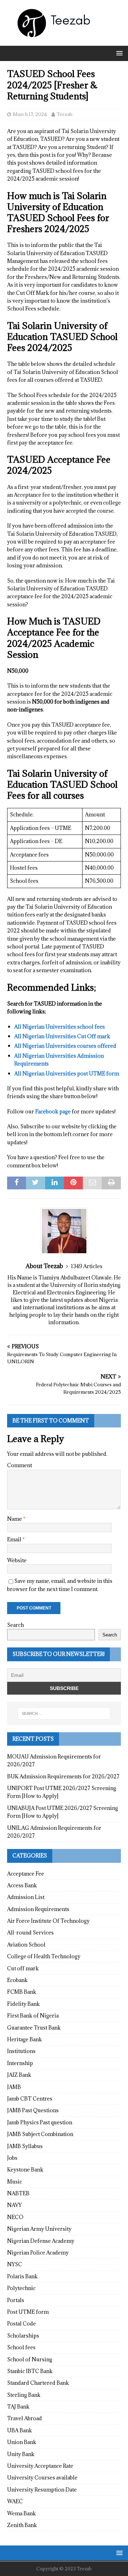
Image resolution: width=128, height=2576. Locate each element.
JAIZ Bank (19, 2075)
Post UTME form (28, 2312)
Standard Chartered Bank (38, 2383)
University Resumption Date (42, 2490)
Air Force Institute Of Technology (48, 1921)
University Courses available (42, 2478)
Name (15, 1519)
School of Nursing (30, 2359)
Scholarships (23, 2336)
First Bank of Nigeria (33, 2016)
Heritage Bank (25, 2039)
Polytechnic (21, 2288)
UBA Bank (20, 2430)
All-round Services (30, 1933)
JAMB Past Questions (33, 2110)
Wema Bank (22, 2513)
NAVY (14, 2205)
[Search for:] (64, 1713)
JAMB (14, 2087)
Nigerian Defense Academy (41, 2241)
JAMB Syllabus (25, 2146)
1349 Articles (87, 1266)
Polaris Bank (22, 2276)
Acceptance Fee (26, 1874)
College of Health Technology (44, 1956)
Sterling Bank (24, 2395)
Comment (20, 1465)
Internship (20, 2063)
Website (17, 1560)
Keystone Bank (25, 2170)
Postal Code (22, 2324)
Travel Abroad (25, 2418)
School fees (21, 2347)
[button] (118, 53)
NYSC (15, 2264)
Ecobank (17, 1980)
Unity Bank (21, 2454)
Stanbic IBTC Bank (30, 2371)
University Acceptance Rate (40, 2466)
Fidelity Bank (23, 2004)
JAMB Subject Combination (40, 2134)
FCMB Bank (22, 1992)
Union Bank (22, 2442)
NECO (15, 2217)
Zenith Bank (22, 2525)
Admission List (26, 1897)
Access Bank (22, 1885)
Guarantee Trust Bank (34, 2028)
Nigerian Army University (39, 2229)
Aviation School (26, 1945)
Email (15, 1539)
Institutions (21, 2051)
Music (15, 2182)
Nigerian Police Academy (38, 2253)
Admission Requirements (38, 1909)
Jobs (12, 2158)
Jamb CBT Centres (30, 2099)
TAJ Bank (18, 2407)
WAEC (15, 2501)
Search (15, 1625)
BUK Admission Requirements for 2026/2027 (63, 1776)
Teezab (65, 114)
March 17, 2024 (30, 114)
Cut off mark (23, 1968)
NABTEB (18, 2193)
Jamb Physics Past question (40, 2122)
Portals (16, 2300)
